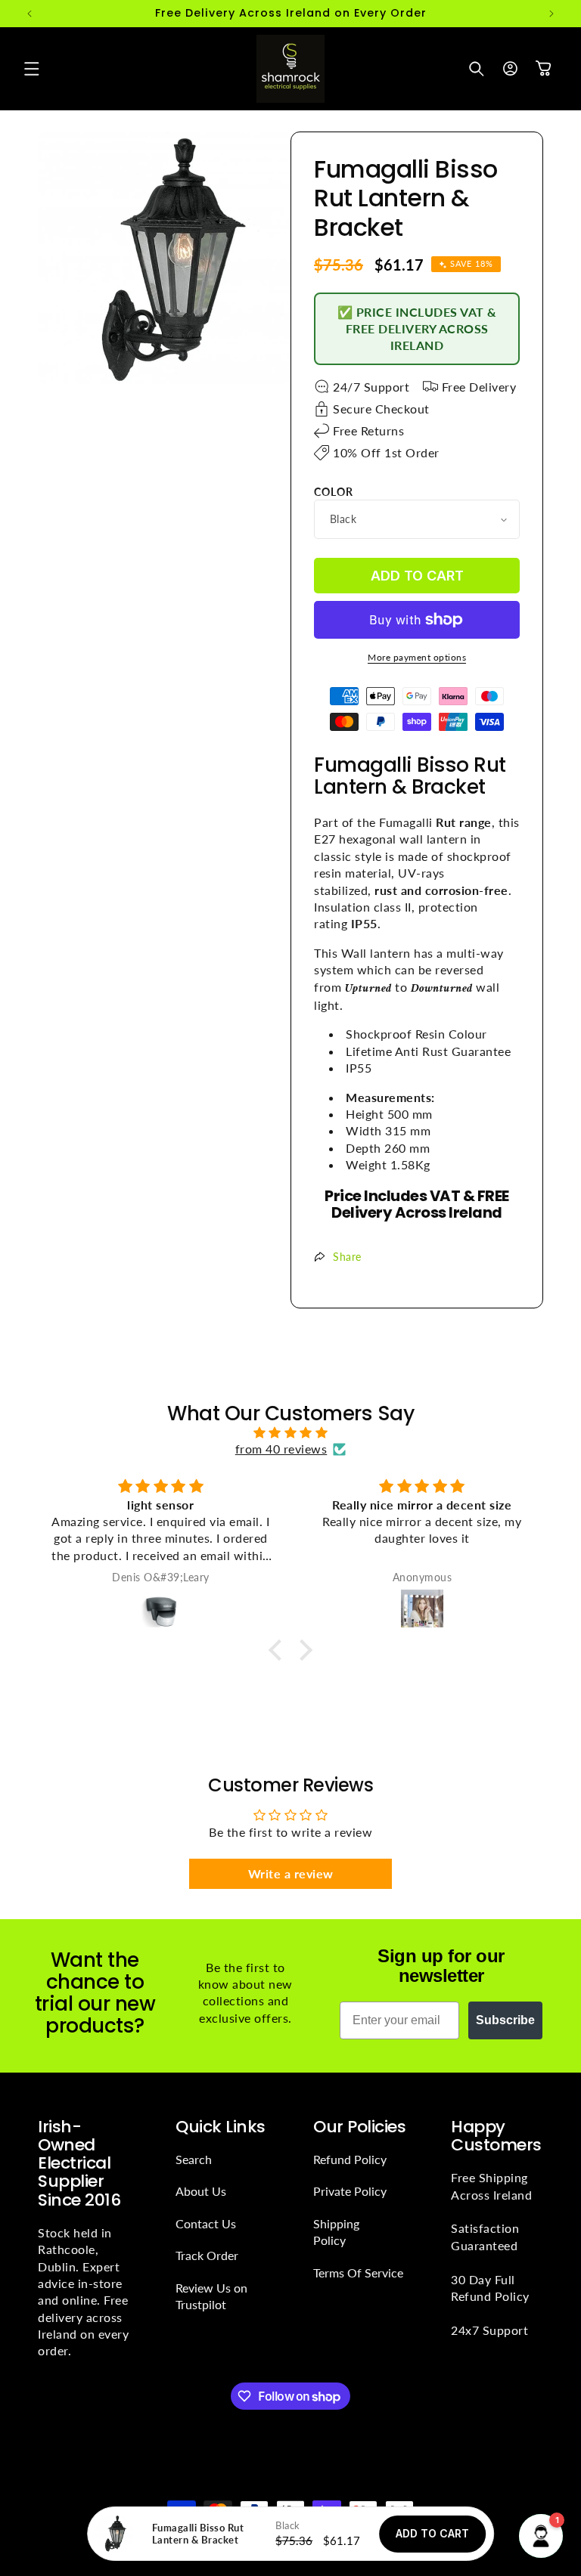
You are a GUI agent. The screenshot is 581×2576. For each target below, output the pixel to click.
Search (194, 2159)
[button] (32, 69)
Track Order (207, 2255)
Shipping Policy (336, 2232)
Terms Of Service (358, 2273)
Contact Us (206, 2223)
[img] (290, 1432)
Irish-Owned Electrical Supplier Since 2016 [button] (79, 2164)
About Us (201, 2191)
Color (334, 492)
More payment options (417, 657)
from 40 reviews (281, 1449)
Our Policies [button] (359, 2127)
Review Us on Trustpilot (211, 2296)
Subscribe (505, 2020)
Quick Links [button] (221, 2127)
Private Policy (350, 2191)
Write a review (291, 1873)
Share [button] (347, 1257)
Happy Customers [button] (496, 2136)
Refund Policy (350, 2159)
